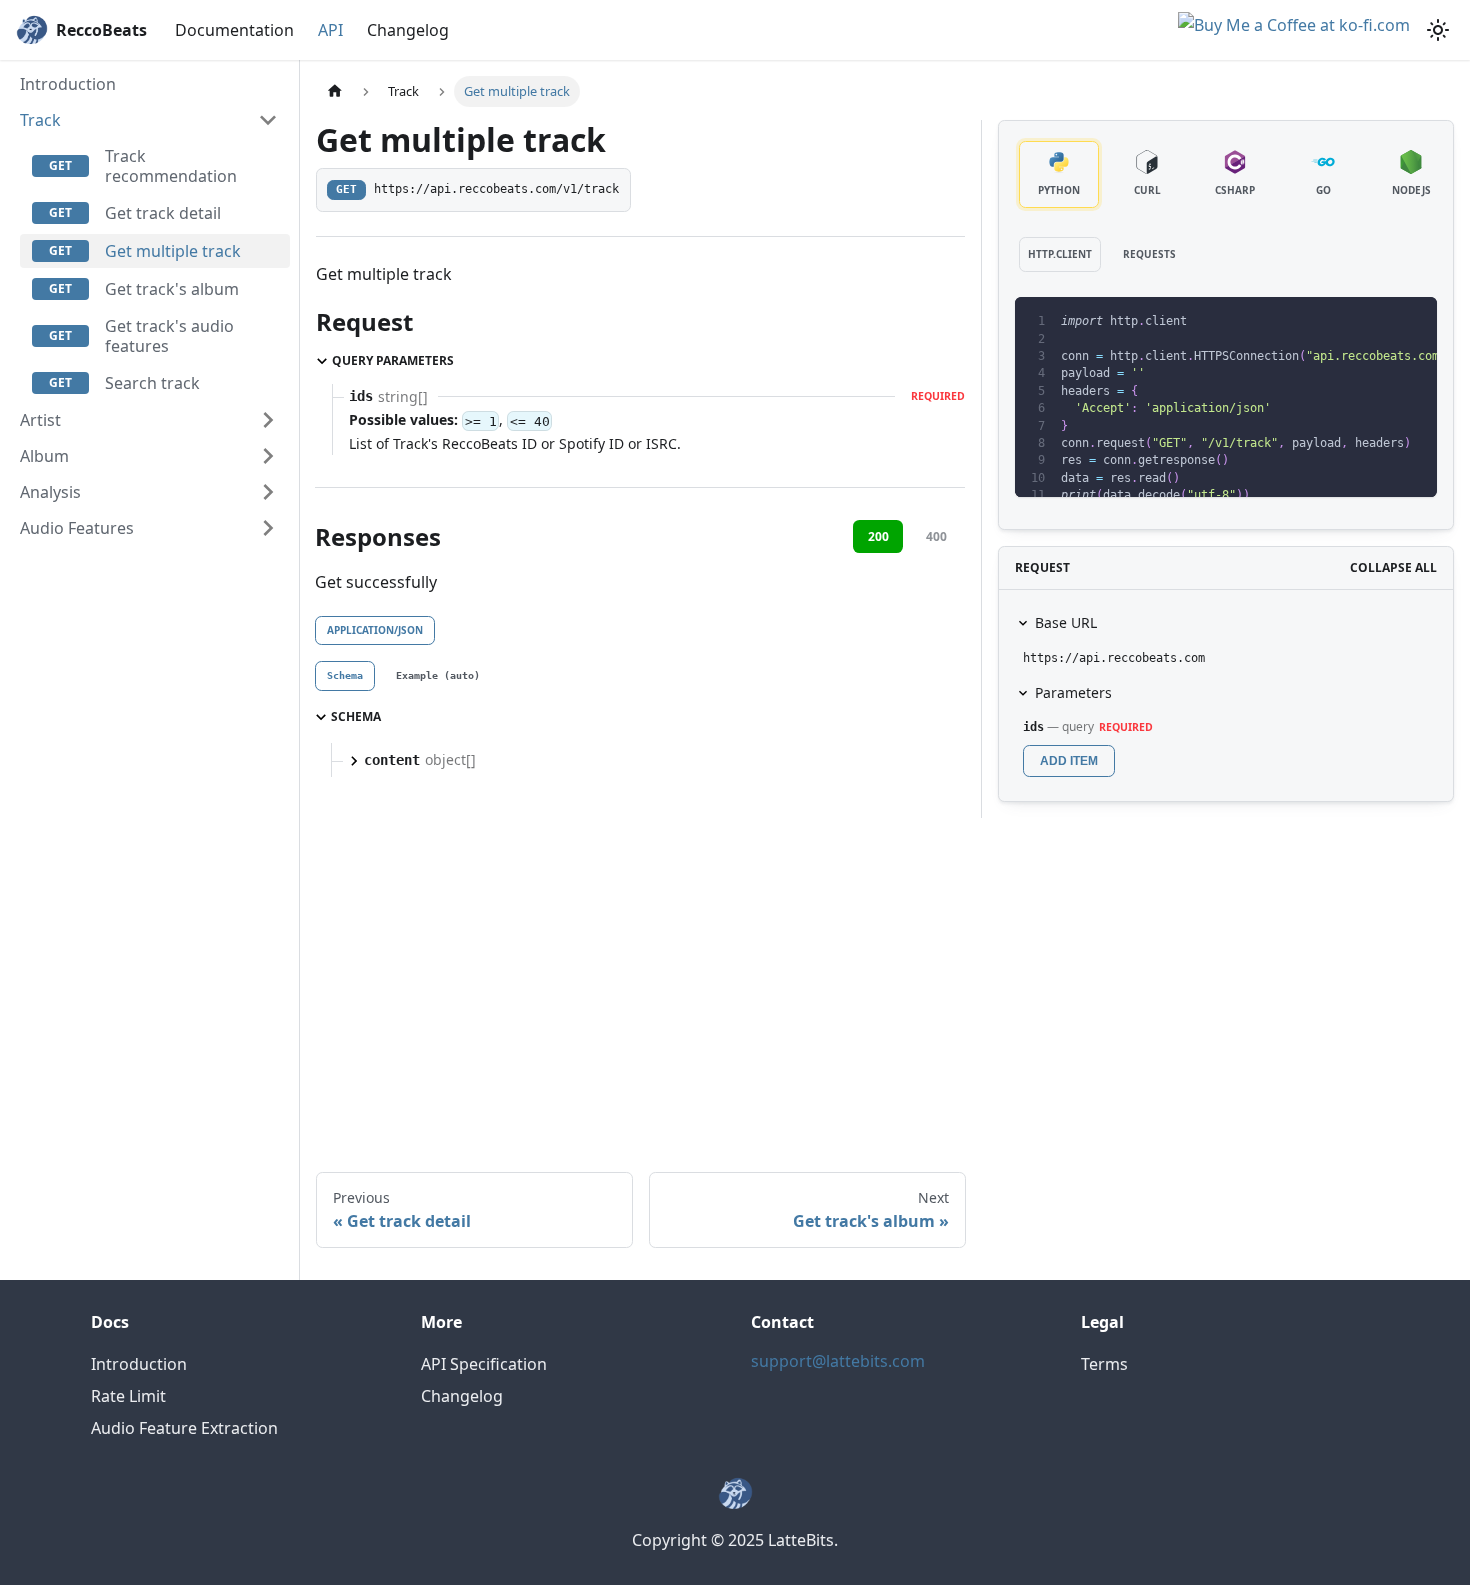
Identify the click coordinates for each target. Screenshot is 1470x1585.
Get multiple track (173, 251)
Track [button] (40, 120)
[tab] (345, 676)
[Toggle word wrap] (1340, 322)
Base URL (1066, 622)
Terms (1104, 1364)
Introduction (68, 84)
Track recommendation (171, 166)
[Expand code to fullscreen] (1412, 322)
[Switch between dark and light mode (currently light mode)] (1438, 30)
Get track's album (172, 289)
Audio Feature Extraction (184, 1428)
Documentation (234, 30)
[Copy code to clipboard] (1376, 322)
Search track (152, 383)
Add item (1069, 761)
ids (1033, 727)
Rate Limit (128, 1396)
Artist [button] (40, 420)
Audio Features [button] (77, 528)
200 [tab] (878, 536)
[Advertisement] (885, 984)
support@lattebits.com (838, 1361)
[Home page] (335, 91)
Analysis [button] (50, 492)
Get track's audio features (169, 336)
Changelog (408, 30)
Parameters (1073, 692)
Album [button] (44, 456)
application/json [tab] (375, 630)
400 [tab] (936, 536)
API (330, 30)
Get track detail (163, 213)
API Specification (484, 1364)
